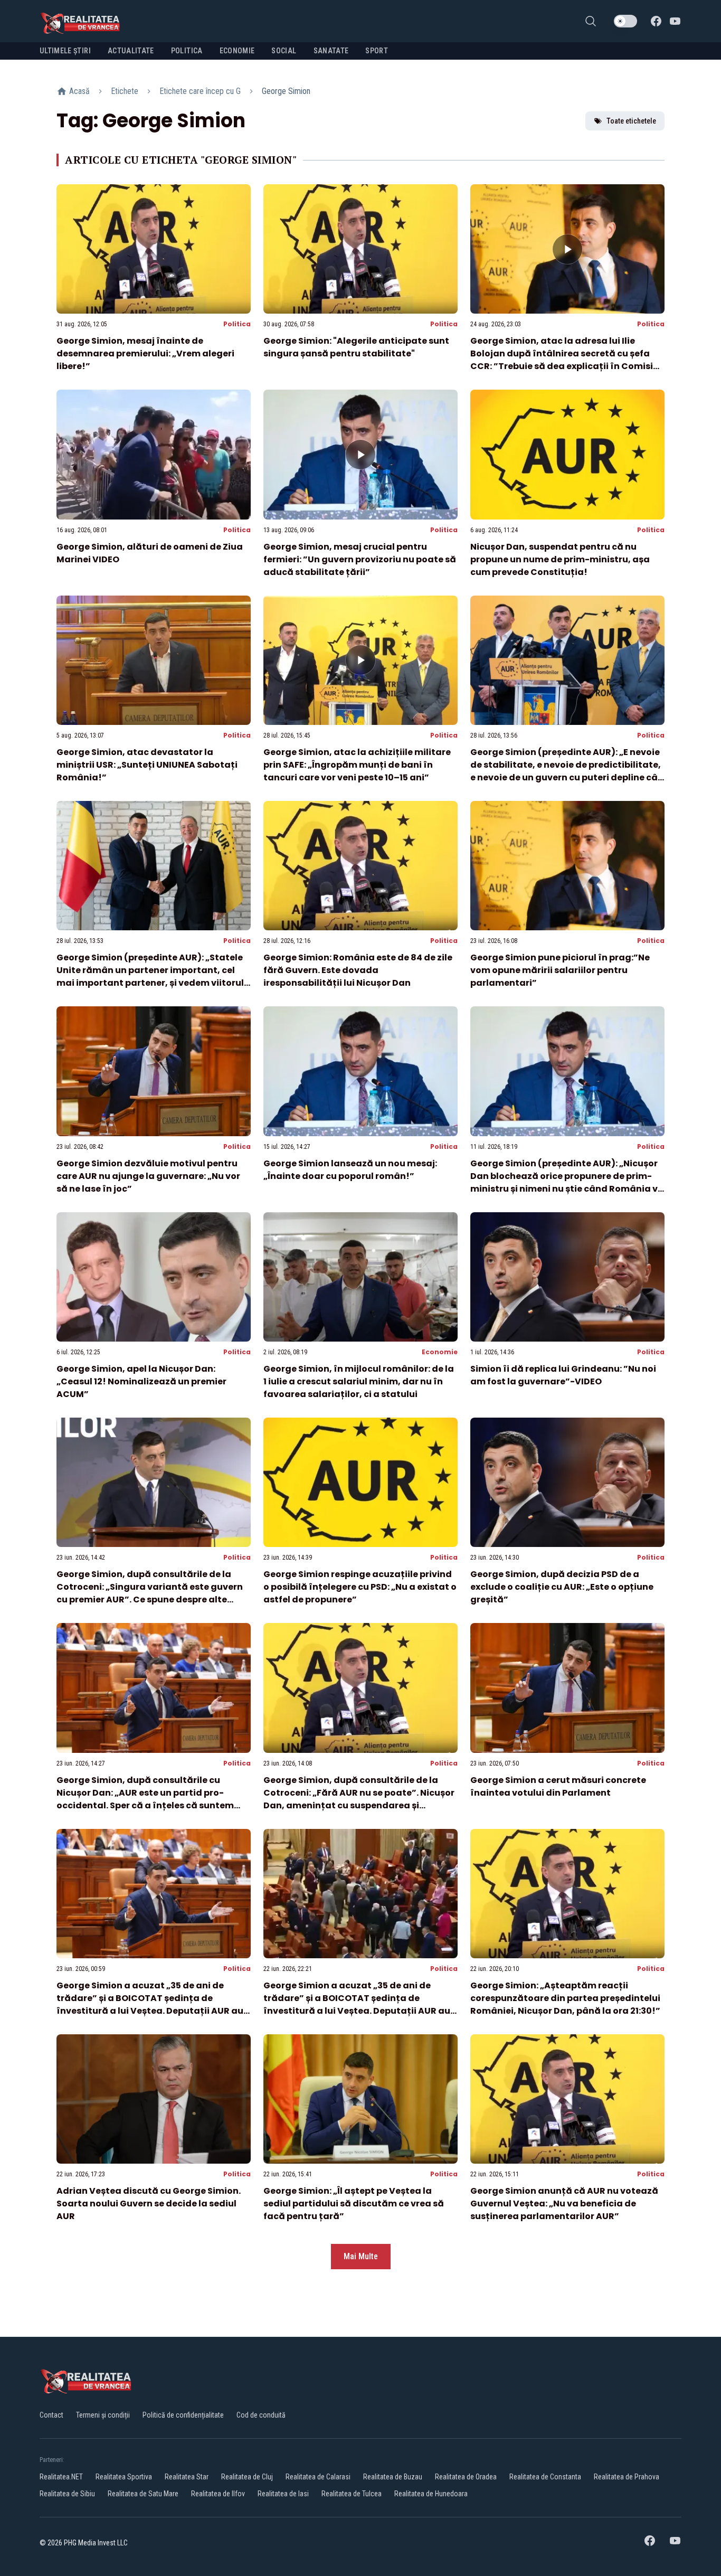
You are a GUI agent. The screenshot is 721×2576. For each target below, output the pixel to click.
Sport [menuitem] (377, 51)
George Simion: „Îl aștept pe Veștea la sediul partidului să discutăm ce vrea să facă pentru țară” (354, 2204)
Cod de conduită (261, 2415)
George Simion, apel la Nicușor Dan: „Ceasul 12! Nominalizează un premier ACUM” (141, 1381)
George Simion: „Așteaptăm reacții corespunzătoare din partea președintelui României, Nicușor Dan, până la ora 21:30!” (565, 1998)
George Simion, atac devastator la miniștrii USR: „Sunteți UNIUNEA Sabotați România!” (147, 765)
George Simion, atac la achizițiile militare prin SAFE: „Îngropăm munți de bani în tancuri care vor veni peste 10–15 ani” (357, 765)
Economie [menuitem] (237, 51)
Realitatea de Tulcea (352, 2494)
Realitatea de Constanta (545, 2477)
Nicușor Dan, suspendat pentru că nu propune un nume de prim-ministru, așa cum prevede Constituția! (560, 559)
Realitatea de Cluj (247, 2477)
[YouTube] (675, 21)
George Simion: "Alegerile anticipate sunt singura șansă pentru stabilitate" (356, 347)
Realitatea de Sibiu (67, 2494)
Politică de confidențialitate (183, 2415)
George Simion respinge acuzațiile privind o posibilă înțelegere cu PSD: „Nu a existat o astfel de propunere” (360, 1587)
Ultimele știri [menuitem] (65, 51)
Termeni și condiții (103, 2415)
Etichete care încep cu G (200, 91)
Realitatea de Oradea (466, 2477)
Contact (51, 2415)
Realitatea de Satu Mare (143, 2494)
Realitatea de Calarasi (318, 2477)
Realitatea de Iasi (283, 2494)
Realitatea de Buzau (393, 2477)
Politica (237, 324)
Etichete (125, 91)
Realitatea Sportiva (124, 2477)
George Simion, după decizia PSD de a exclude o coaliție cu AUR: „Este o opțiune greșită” (562, 1587)
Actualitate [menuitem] (131, 51)
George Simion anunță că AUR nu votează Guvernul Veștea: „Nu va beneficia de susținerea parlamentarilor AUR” (564, 2204)
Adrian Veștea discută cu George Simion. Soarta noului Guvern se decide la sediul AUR (149, 2204)
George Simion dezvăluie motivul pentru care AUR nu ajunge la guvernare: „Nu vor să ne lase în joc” (148, 1176)
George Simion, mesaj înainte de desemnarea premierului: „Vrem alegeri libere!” (145, 353)
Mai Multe (361, 2256)
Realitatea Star (187, 2477)
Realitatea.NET (61, 2477)
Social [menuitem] (284, 51)
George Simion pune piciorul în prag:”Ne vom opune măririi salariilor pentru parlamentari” (560, 970)
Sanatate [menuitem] (331, 51)
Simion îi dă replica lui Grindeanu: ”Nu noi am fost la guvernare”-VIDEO (563, 1375)
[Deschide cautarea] (591, 21)
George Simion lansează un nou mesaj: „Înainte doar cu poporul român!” (350, 1170)
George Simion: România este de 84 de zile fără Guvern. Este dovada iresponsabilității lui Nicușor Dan (358, 970)
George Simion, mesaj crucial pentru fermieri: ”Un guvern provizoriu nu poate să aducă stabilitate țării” (360, 559)
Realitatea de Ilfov (218, 2494)
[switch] (625, 21)
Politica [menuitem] (187, 51)
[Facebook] (656, 21)
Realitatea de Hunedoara (431, 2494)
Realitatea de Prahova (627, 2477)
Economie (440, 1352)
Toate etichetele (631, 121)
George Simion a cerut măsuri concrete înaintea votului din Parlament (558, 1786)
